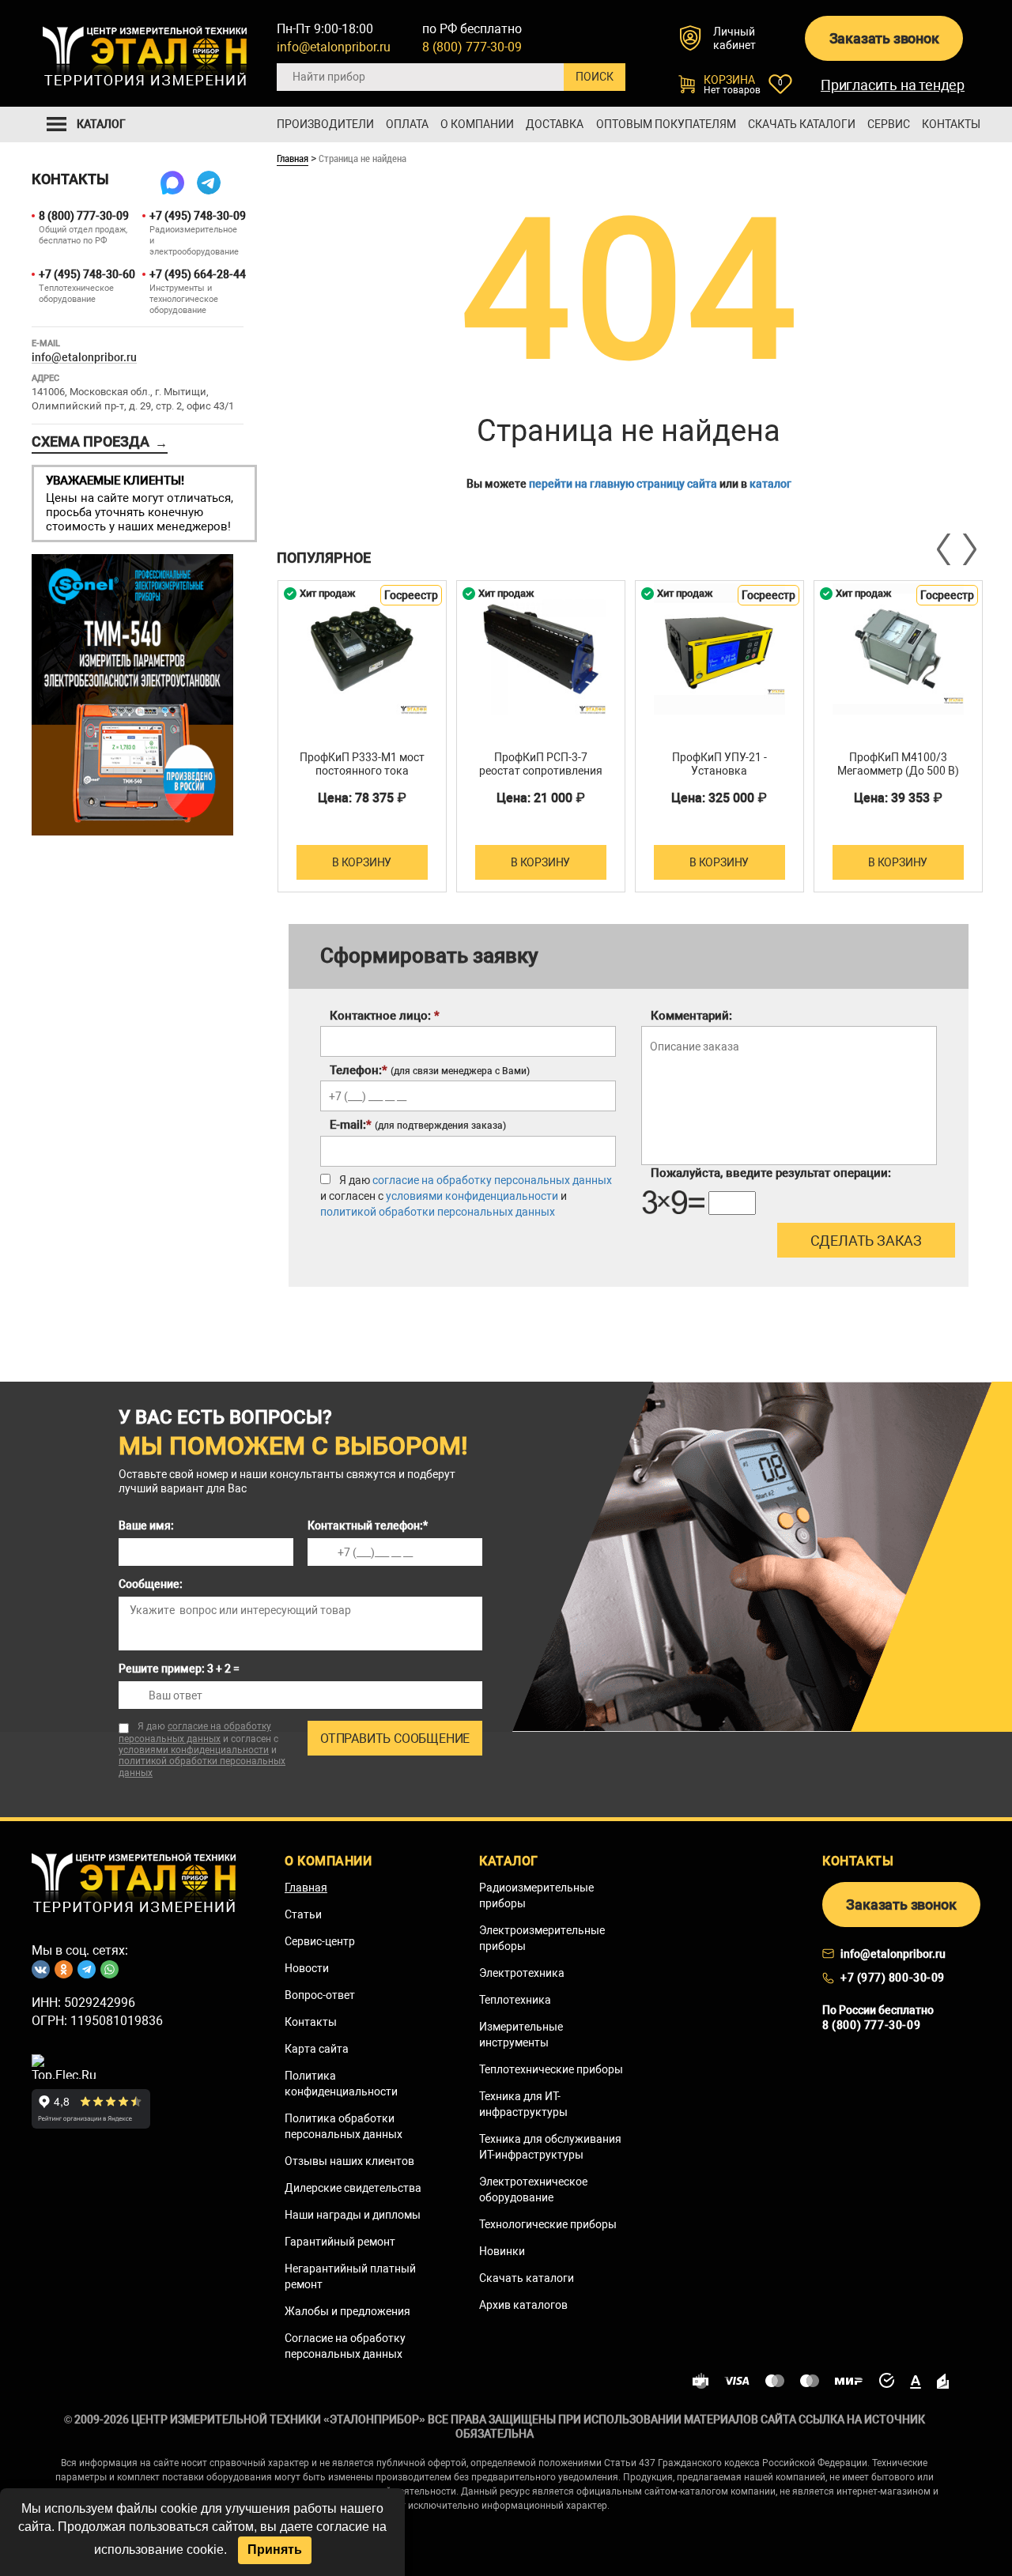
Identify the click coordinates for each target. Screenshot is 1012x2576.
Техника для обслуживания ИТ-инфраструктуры (550, 2147)
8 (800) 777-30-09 (472, 47)
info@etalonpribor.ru (334, 47)
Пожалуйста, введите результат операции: (771, 1173)
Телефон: (430, 1070)
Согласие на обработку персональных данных (345, 2346)
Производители (325, 124)
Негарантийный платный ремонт (350, 2276)
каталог (770, 484)
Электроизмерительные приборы (542, 1938)
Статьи (303, 1914)
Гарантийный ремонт (340, 2242)
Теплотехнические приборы (551, 2069)
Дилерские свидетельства (353, 2188)
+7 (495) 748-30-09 (196, 216)
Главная (293, 158)
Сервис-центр (320, 1941)
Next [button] (969, 549)
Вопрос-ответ (320, 1995)
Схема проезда (100, 442)
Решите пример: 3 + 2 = (179, 1669)
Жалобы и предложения (347, 2311)
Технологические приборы (548, 2224)
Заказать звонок (884, 38)
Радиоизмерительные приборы (536, 1895)
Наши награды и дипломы (353, 2215)
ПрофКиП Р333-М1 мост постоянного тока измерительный (362, 771)
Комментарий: (691, 1016)
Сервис (889, 124)
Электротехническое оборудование (533, 2189)
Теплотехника (515, 2000)
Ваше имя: (146, 1526)
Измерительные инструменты (521, 2035)
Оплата (407, 124)
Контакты (951, 124)
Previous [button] (945, 549)
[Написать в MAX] (172, 183)
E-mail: (418, 1125)
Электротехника (522, 1973)
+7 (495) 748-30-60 (86, 274)
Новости (307, 1968)
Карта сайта (317, 2049)
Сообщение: (151, 1584)
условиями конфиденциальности (472, 1196)
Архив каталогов (523, 2305)
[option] (362, 736)
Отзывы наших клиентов (349, 2161)
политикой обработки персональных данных (438, 1212)
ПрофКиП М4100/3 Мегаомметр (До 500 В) (898, 764)
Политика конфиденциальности (341, 2084)
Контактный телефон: (368, 1526)
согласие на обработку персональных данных (492, 1180)
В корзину (362, 862)
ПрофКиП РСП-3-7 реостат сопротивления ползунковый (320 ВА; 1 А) (541, 777)
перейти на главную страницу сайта (623, 484)
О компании (477, 124)
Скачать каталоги (802, 124)
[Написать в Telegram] (209, 183)
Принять (275, 2550)
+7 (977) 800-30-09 (893, 1978)
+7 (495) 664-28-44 (196, 274)
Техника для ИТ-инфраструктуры (523, 2104)
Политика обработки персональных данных (344, 2126)
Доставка (555, 124)
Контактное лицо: (385, 1016)
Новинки (502, 2251)
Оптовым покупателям (666, 124)
